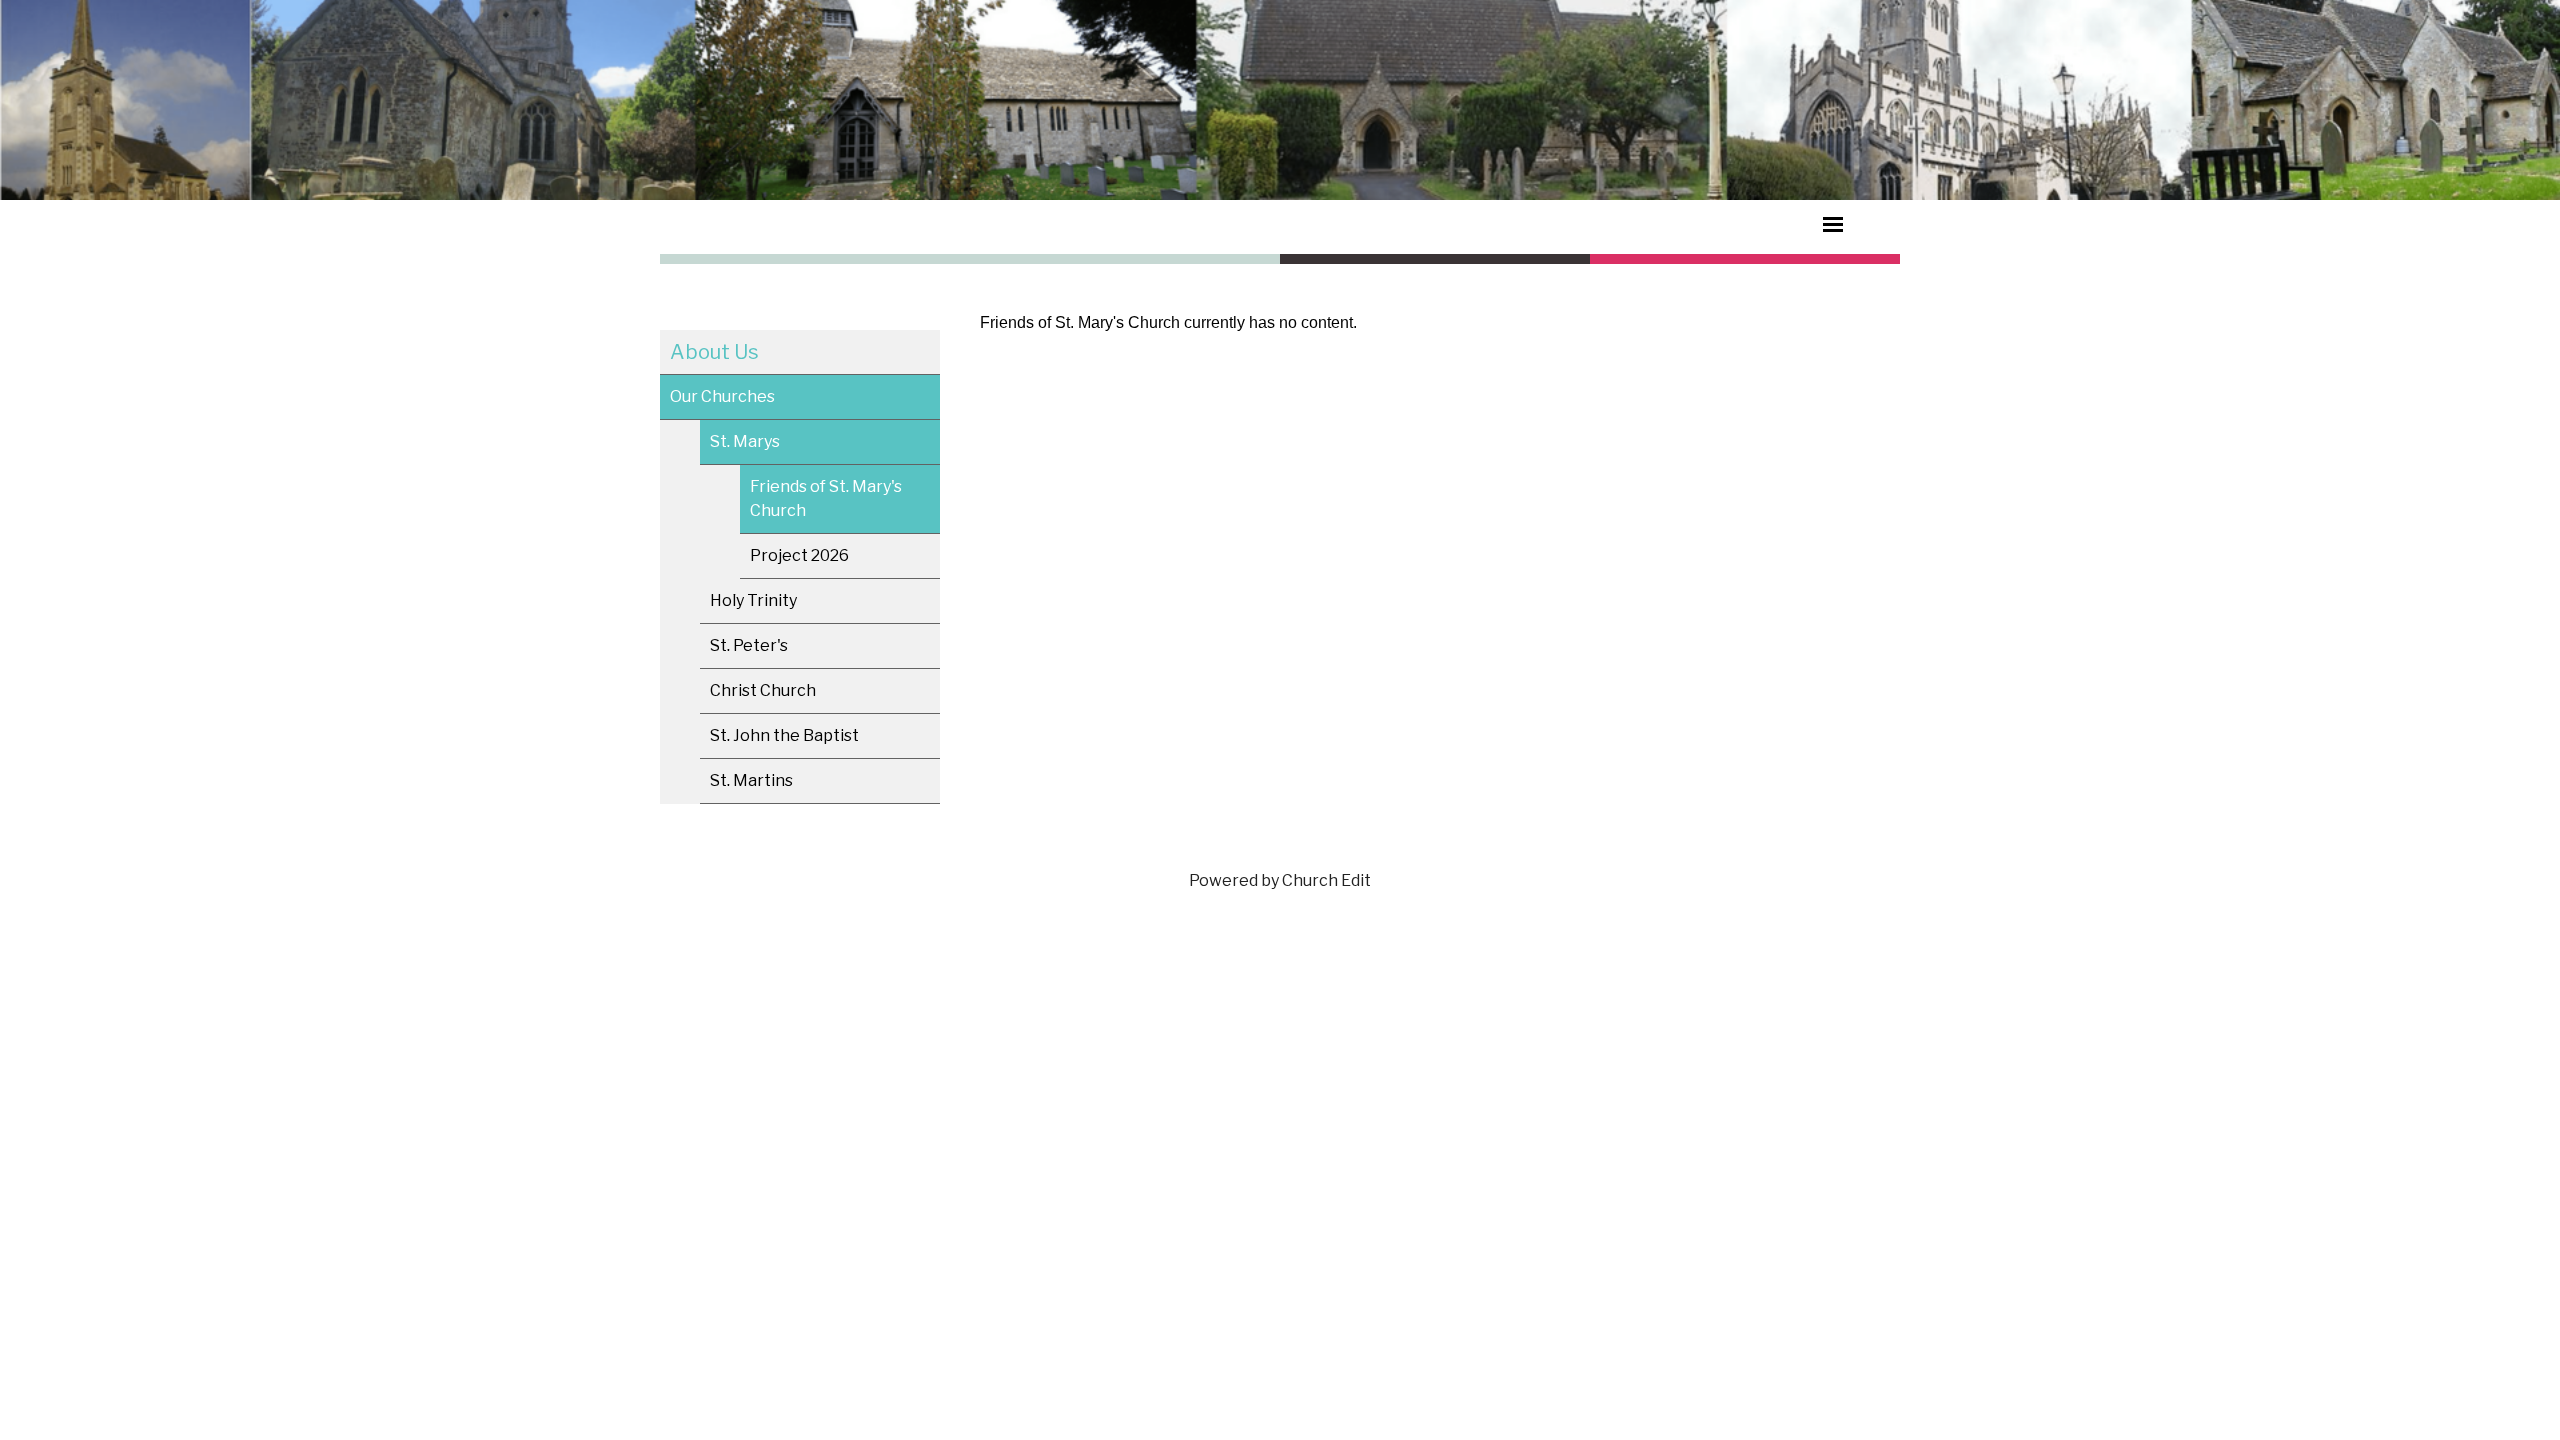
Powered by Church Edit (1280, 880)
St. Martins (751, 780)
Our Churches (722, 396)
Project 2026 (799, 555)
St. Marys (745, 441)
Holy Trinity (753, 600)
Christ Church (763, 690)
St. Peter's (749, 645)
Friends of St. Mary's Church (826, 498)
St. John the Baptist (784, 735)
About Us (714, 352)
